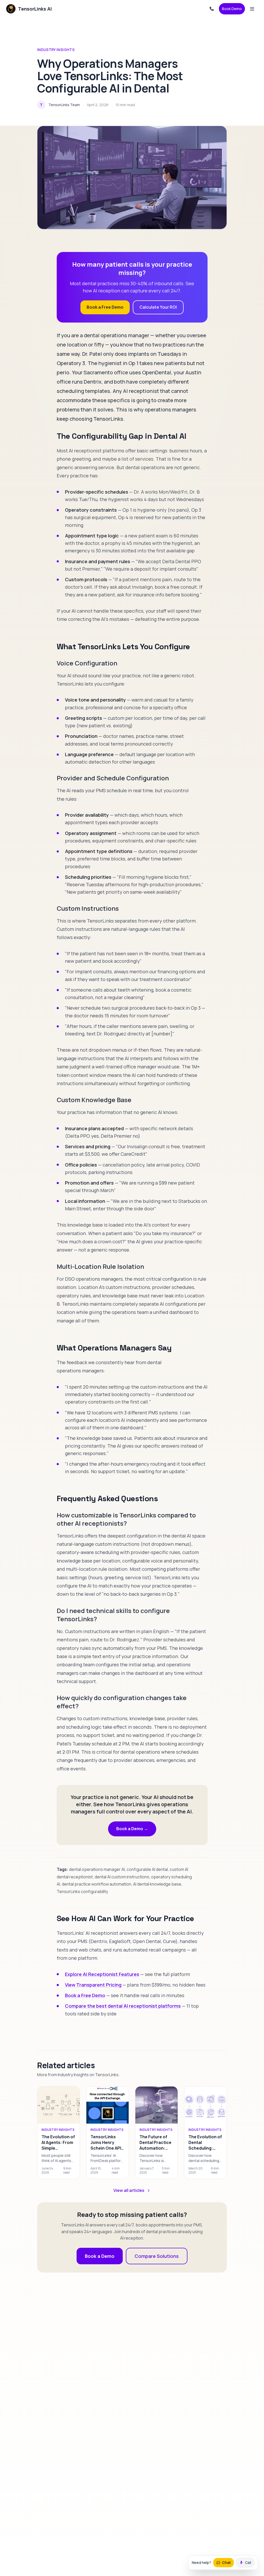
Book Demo (232, 9)
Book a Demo (100, 2256)
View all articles (129, 2190)
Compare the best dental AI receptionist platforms (123, 2006)
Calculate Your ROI (158, 307)
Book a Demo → (132, 1829)
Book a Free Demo (105, 307)
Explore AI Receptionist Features (102, 1974)
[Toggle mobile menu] (252, 9)
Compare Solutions (157, 2256)
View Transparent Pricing (93, 1985)
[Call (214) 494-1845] (212, 9)
